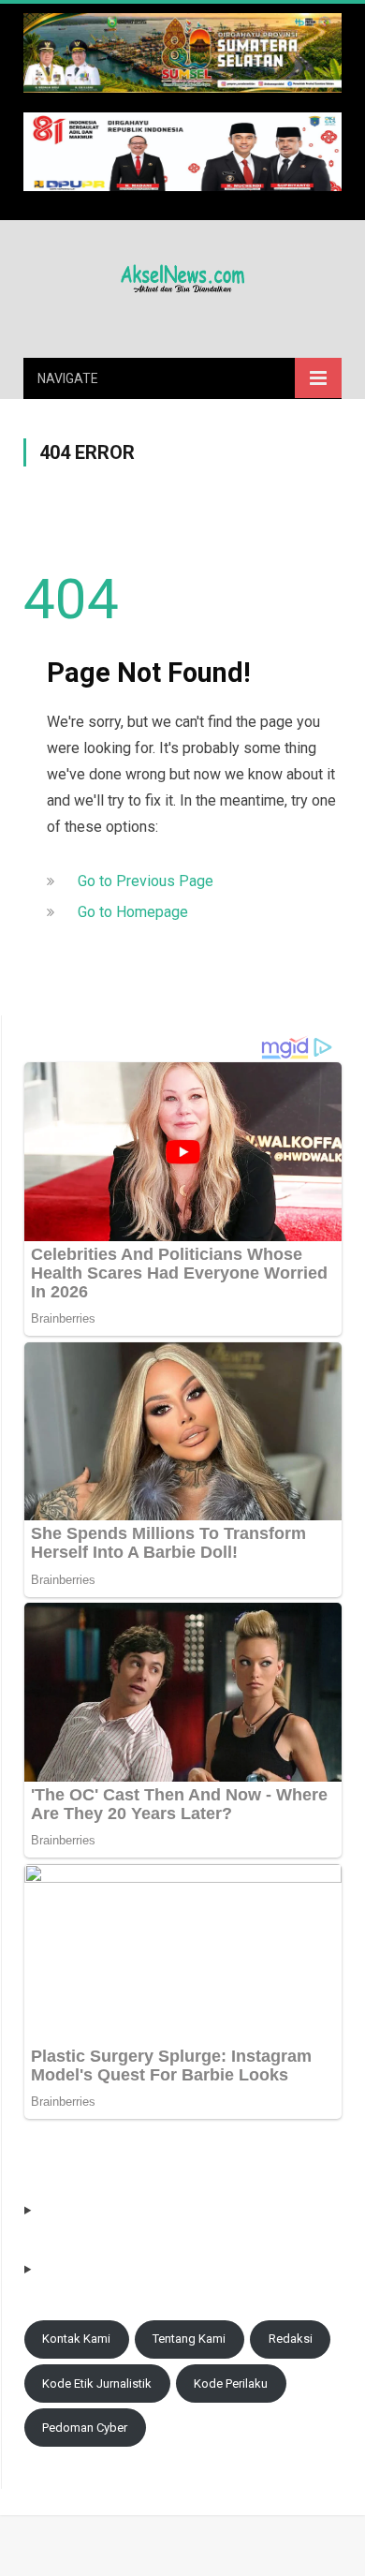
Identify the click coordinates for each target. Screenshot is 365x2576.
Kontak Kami (76, 2339)
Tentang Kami (189, 2339)
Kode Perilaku (231, 2384)
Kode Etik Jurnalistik (97, 2384)
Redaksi (291, 2339)
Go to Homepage (133, 912)
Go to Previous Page (146, 881)
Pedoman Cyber (85, 2428)
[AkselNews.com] (182, 275)
